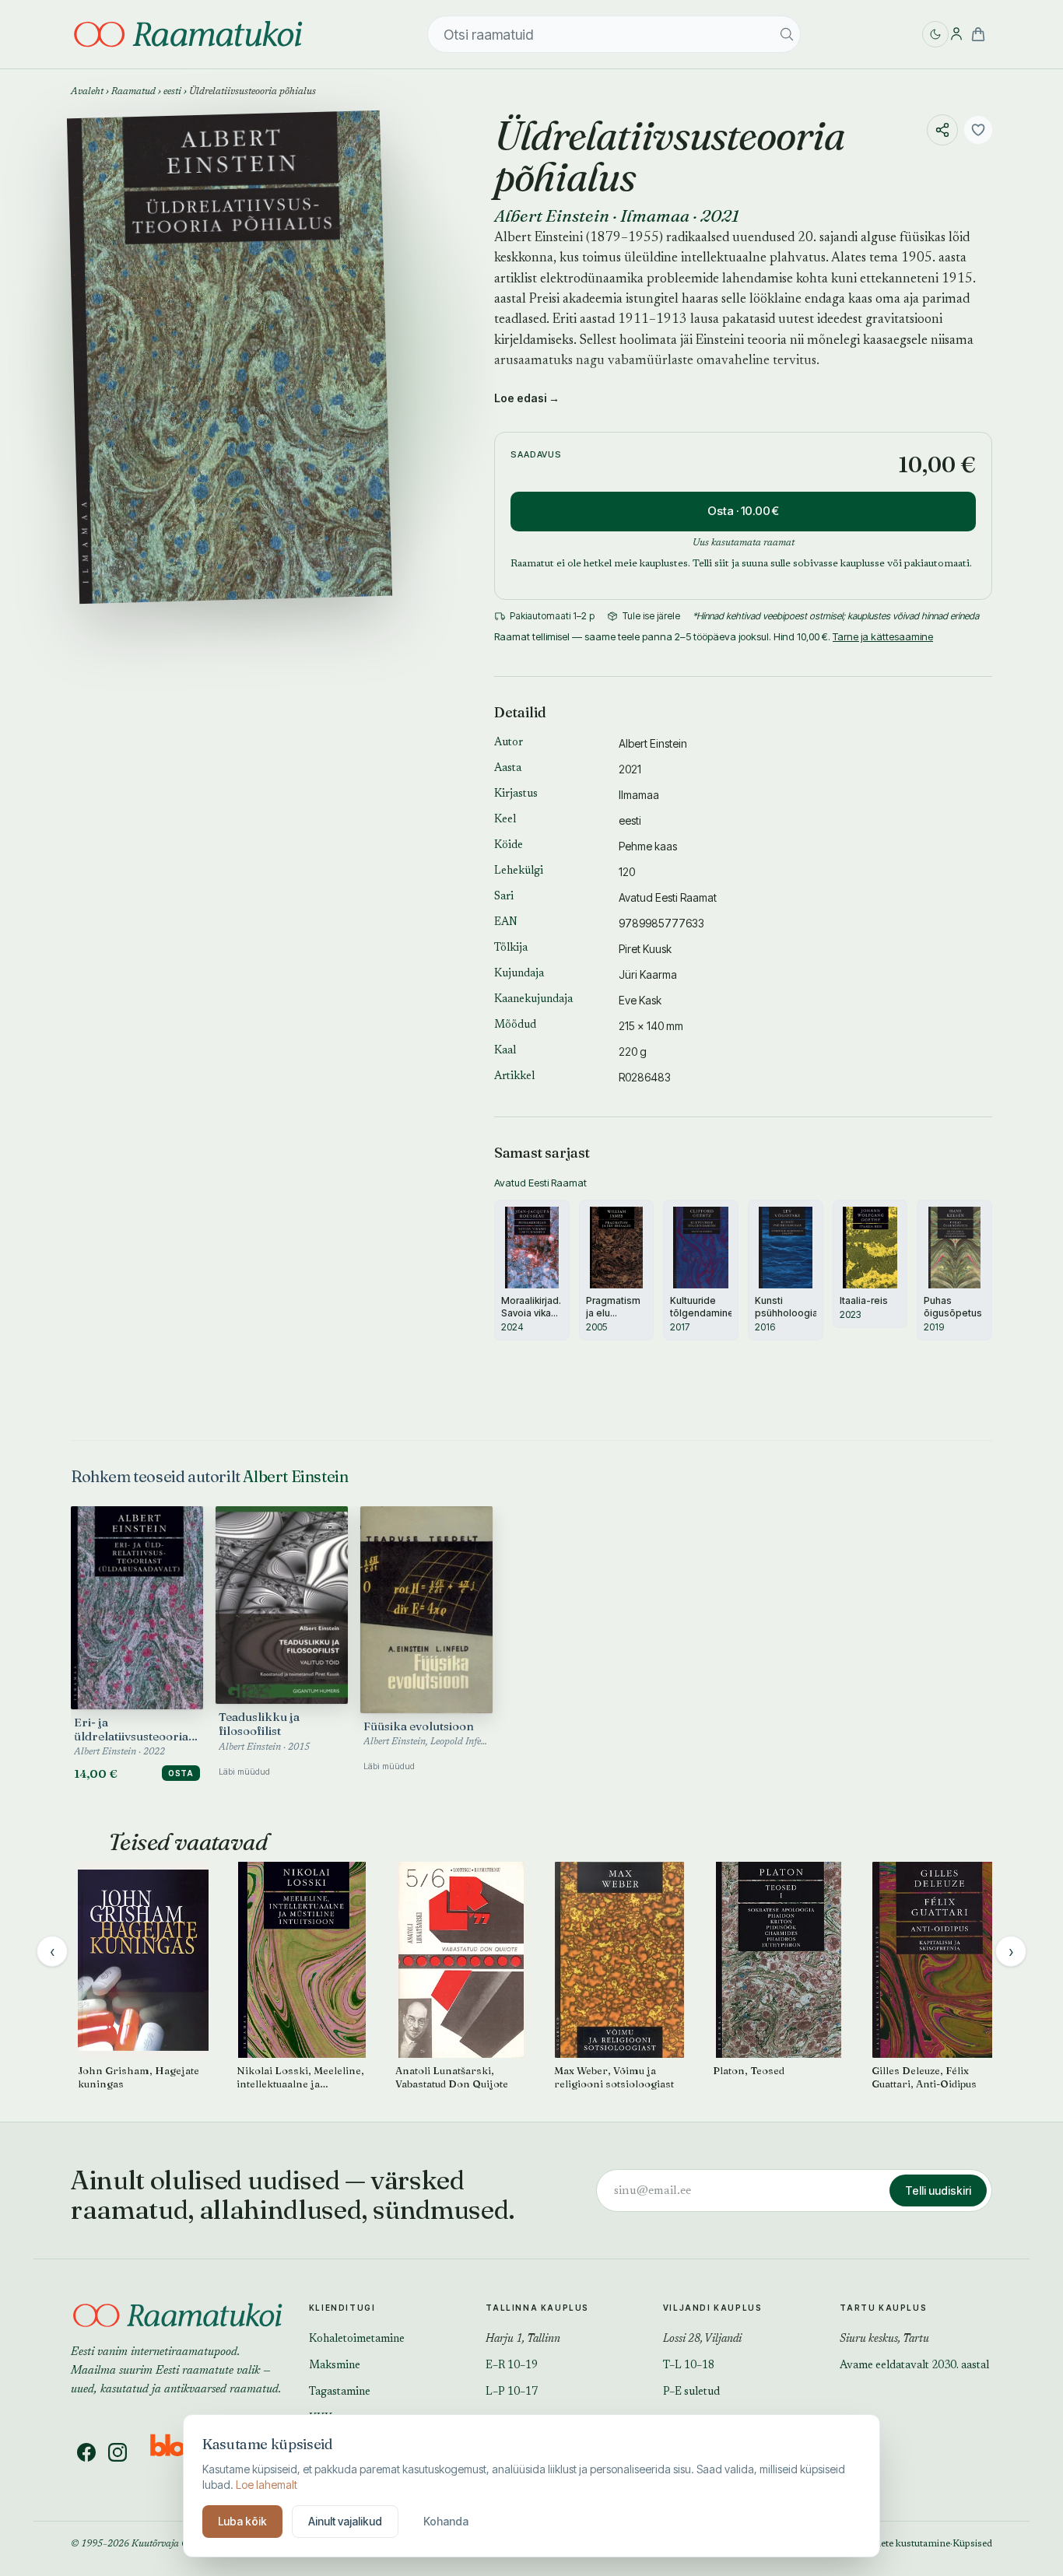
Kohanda (446, 2521)
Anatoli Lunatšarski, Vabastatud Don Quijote (452, 2077)
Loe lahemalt (267, 2485)
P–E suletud (691, 2392)
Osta (181, 1773)
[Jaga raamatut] (942, 130)
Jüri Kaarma (648, 974)
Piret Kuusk (645, 949)
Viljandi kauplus (713, 2308)
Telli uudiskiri (938, 2190)
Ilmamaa (655, 216)
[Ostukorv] (978, 34)
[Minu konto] (956, 34)
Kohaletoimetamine (357, 2339)
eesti (172, 92)
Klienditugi (342, 2308)
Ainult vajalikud (345, 2521)
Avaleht (87, 92)
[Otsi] (787, 34)
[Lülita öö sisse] (935, 34)
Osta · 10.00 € (743, 511)
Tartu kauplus (883, 2308)
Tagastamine (340, 2392)
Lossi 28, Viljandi (702, 2339)
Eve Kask (640, 1000)
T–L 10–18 (689, 2366)
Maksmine (335, 2366)
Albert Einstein (552, 216)
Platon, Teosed (749, 2070)
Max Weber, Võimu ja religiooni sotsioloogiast (614, 2077)
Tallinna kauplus (537, 2308)
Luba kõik (242, 2521)
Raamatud (133, 92)
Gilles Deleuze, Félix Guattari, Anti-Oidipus (924, 2077)
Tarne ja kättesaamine (883, 636)
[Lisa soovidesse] (978, 130)
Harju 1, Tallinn (523, 2339)
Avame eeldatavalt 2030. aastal (914, 2366)
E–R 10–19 (512, 2366)
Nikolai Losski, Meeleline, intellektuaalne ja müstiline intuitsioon (300, 2077)
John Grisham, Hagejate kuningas (139, 2077)
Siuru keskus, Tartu (884, 2339)
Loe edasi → (527, 398)
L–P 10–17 (512, 2392)
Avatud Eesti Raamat (668, 897)
